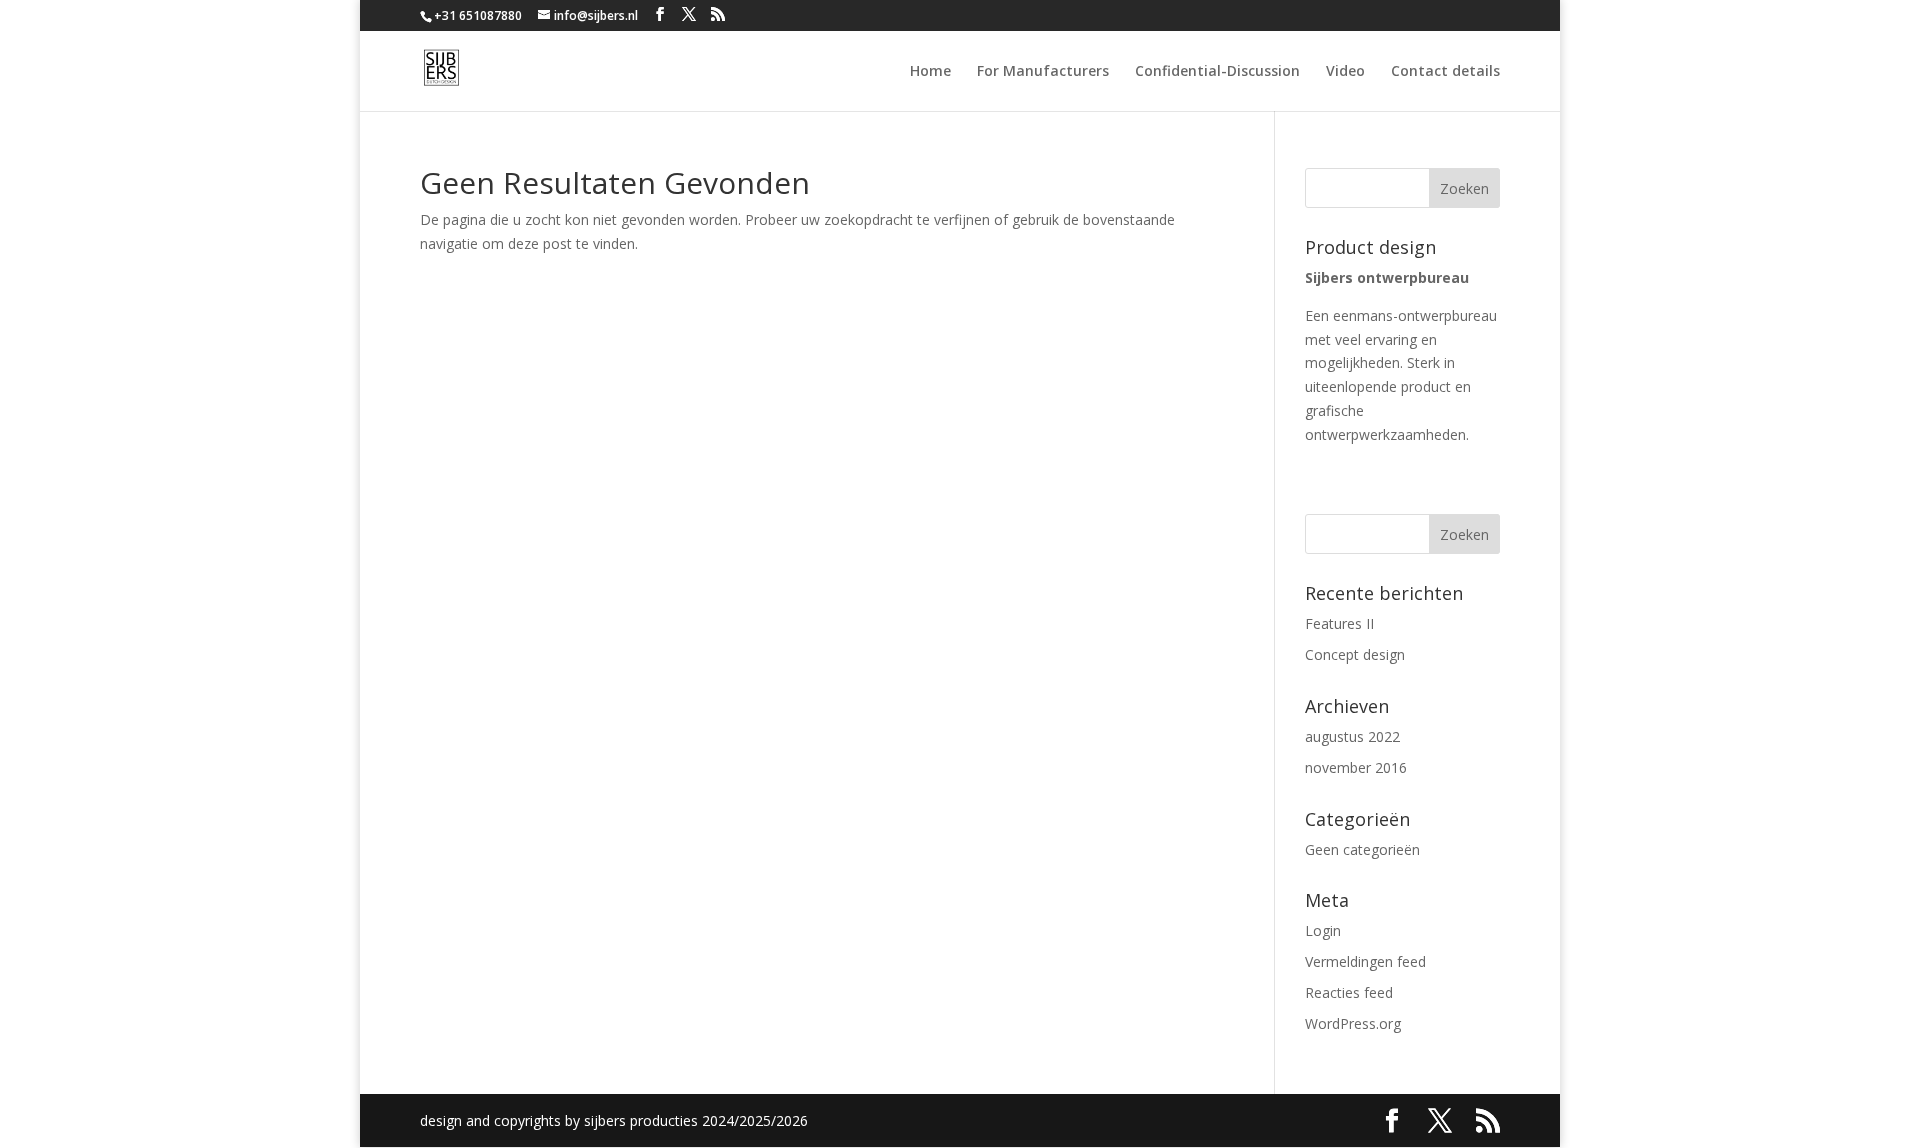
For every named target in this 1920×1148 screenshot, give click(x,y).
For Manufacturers (1043, 72)
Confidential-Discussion (1217, 72)
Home (930, 72)
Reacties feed (1349, 992)
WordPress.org (1353, 1023)
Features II (1339, 623)
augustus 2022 (1352, 736)
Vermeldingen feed (1365, 961)
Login (1323, 930)
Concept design (1355, 654)
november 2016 (1356, 767)
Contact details (1445, 72)
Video (1345, 72)
